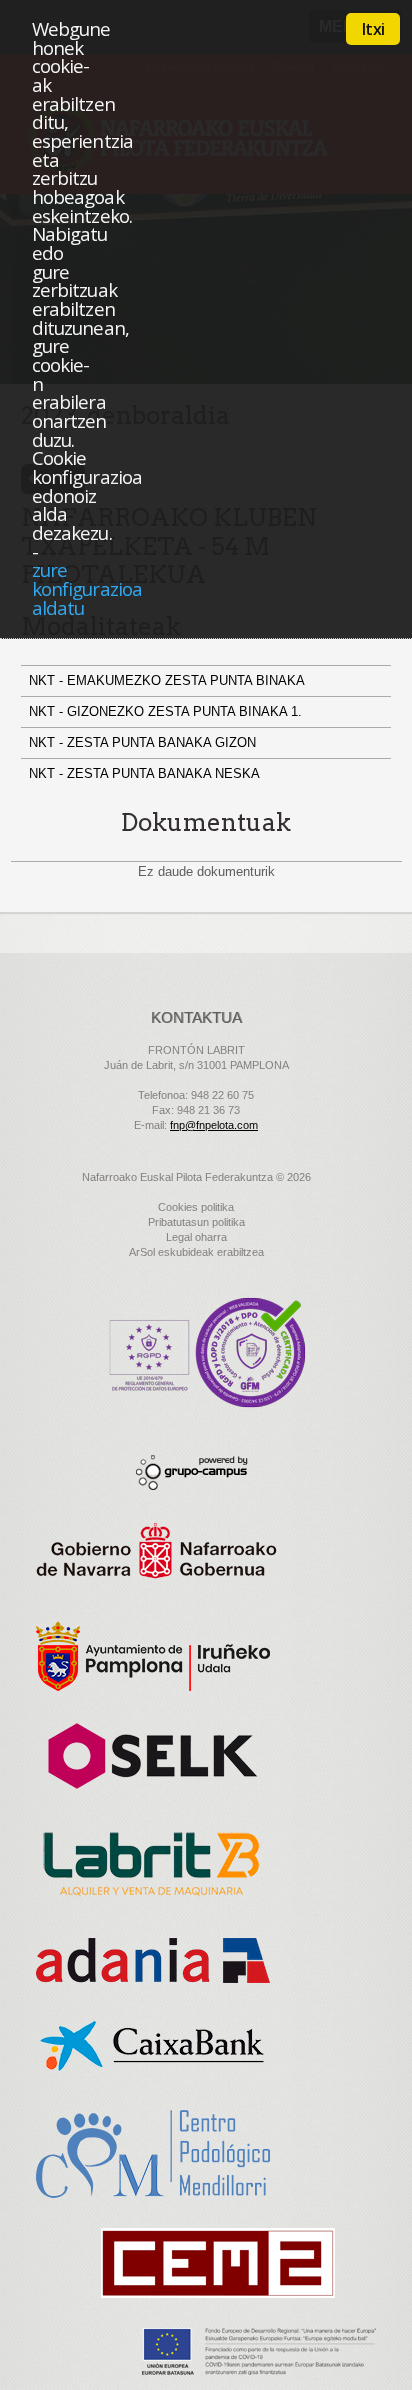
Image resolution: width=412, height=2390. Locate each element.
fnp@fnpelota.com (214, 1125)
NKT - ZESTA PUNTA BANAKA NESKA (146, 773)
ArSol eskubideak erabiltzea (196, 1252)
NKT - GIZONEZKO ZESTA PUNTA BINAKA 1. (167, 711)
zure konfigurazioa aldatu (87, 588)
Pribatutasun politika (196, 1222)
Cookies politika (196, 1207)
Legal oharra (196, 1237)
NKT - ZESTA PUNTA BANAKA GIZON (144, 742)
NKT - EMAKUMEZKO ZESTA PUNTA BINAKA (169, 680)
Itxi (373, 29)
